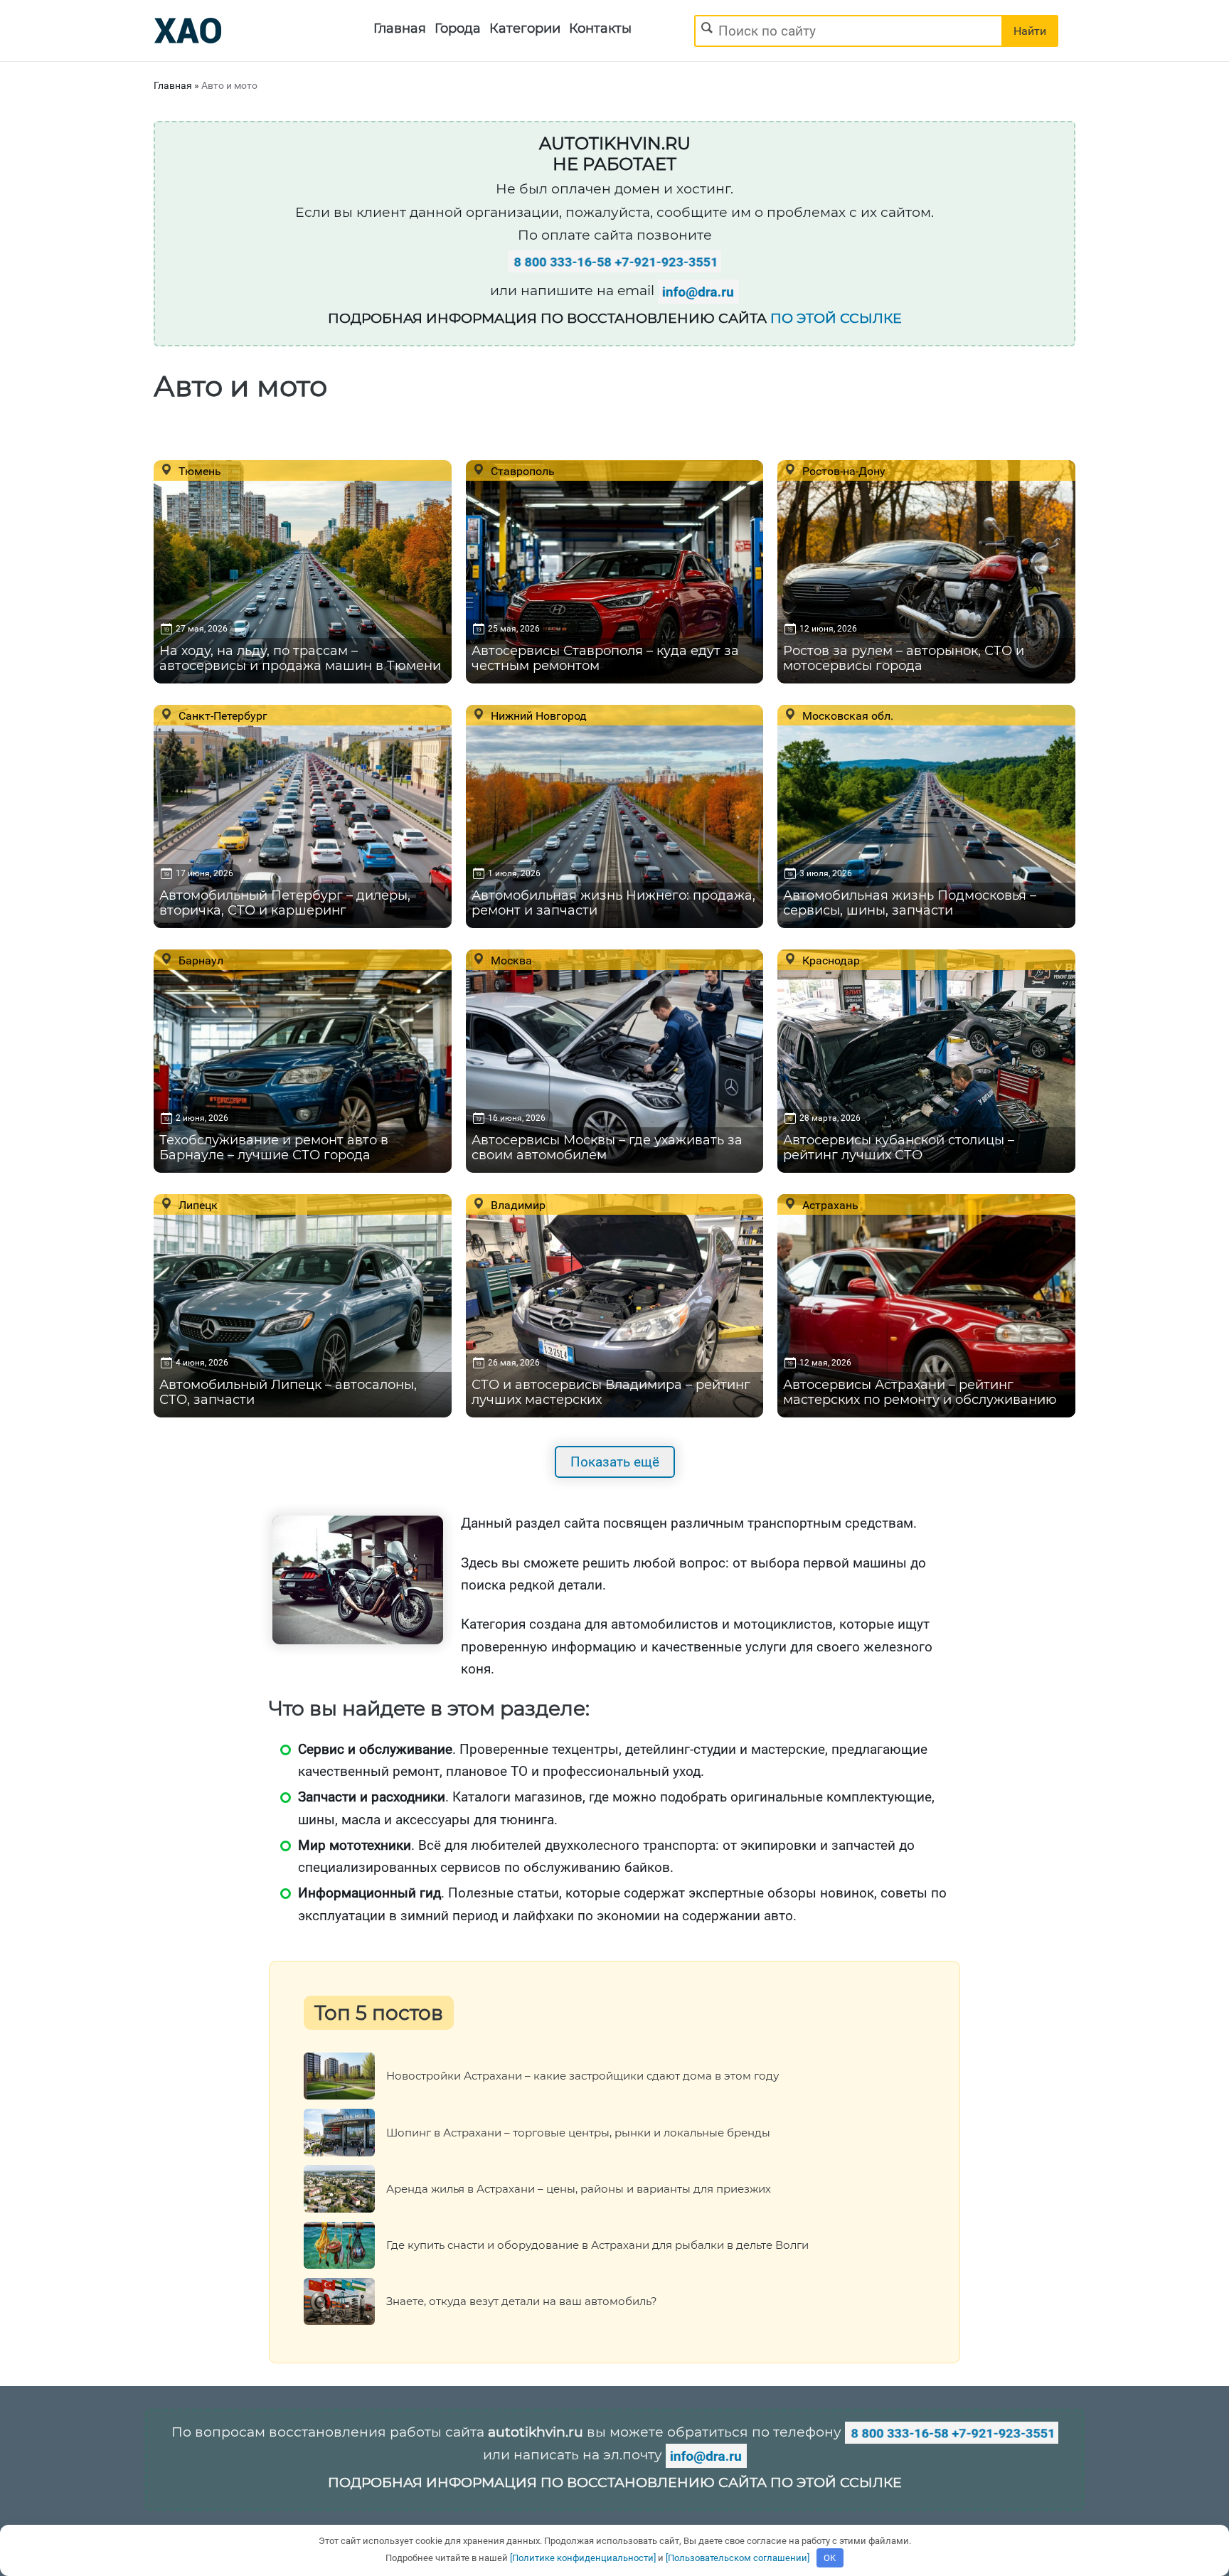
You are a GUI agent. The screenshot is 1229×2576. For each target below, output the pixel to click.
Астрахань (829, 1205)
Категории (525, 28)
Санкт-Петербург (222, 715)
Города (458, 28)
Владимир (517, 1205)
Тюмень (198, 471)
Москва (510, 960)
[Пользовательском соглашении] (738, 2558)
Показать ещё (615, 1462)
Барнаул (199, 960)
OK (830, 2558)
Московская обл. (846, 715)
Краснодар (830, 960)
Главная (400, 28)
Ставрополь (521, 471)
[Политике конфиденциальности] (583, 2558)
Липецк (197, 1205)
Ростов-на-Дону (842, 471)
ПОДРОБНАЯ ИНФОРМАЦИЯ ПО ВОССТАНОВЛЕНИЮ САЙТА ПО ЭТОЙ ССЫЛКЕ (615, 2482)
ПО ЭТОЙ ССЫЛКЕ (836, 318)
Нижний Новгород (537, 715)
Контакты (600, 28)
